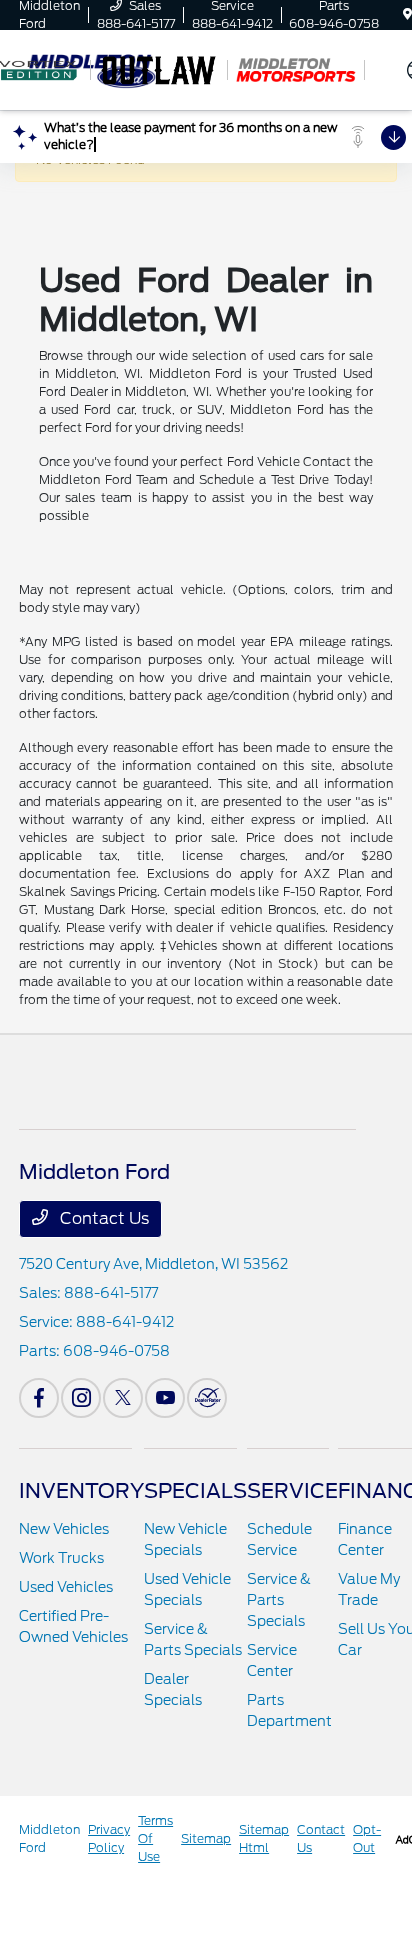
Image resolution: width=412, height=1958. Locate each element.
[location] (407, 14)
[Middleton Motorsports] (296, 70)
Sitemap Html (264, 1838)
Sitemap (206, 1838)
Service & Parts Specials (279, 1600)
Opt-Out (367, 1838)
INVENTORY (81, 1491)
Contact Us (102, 1218)
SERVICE (292, 1491)
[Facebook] (39, 1398)
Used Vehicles (66, 1587)
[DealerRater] (207, 1398)
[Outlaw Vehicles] (159, 70)
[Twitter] (123, 1398)
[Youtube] (165, 1398)
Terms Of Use (155, 1838)
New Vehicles (64, 1529)
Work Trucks (61, 1558)
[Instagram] (81, 1398)
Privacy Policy (109, 1838)
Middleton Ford (49, 1838)
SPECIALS (195, 1491)
